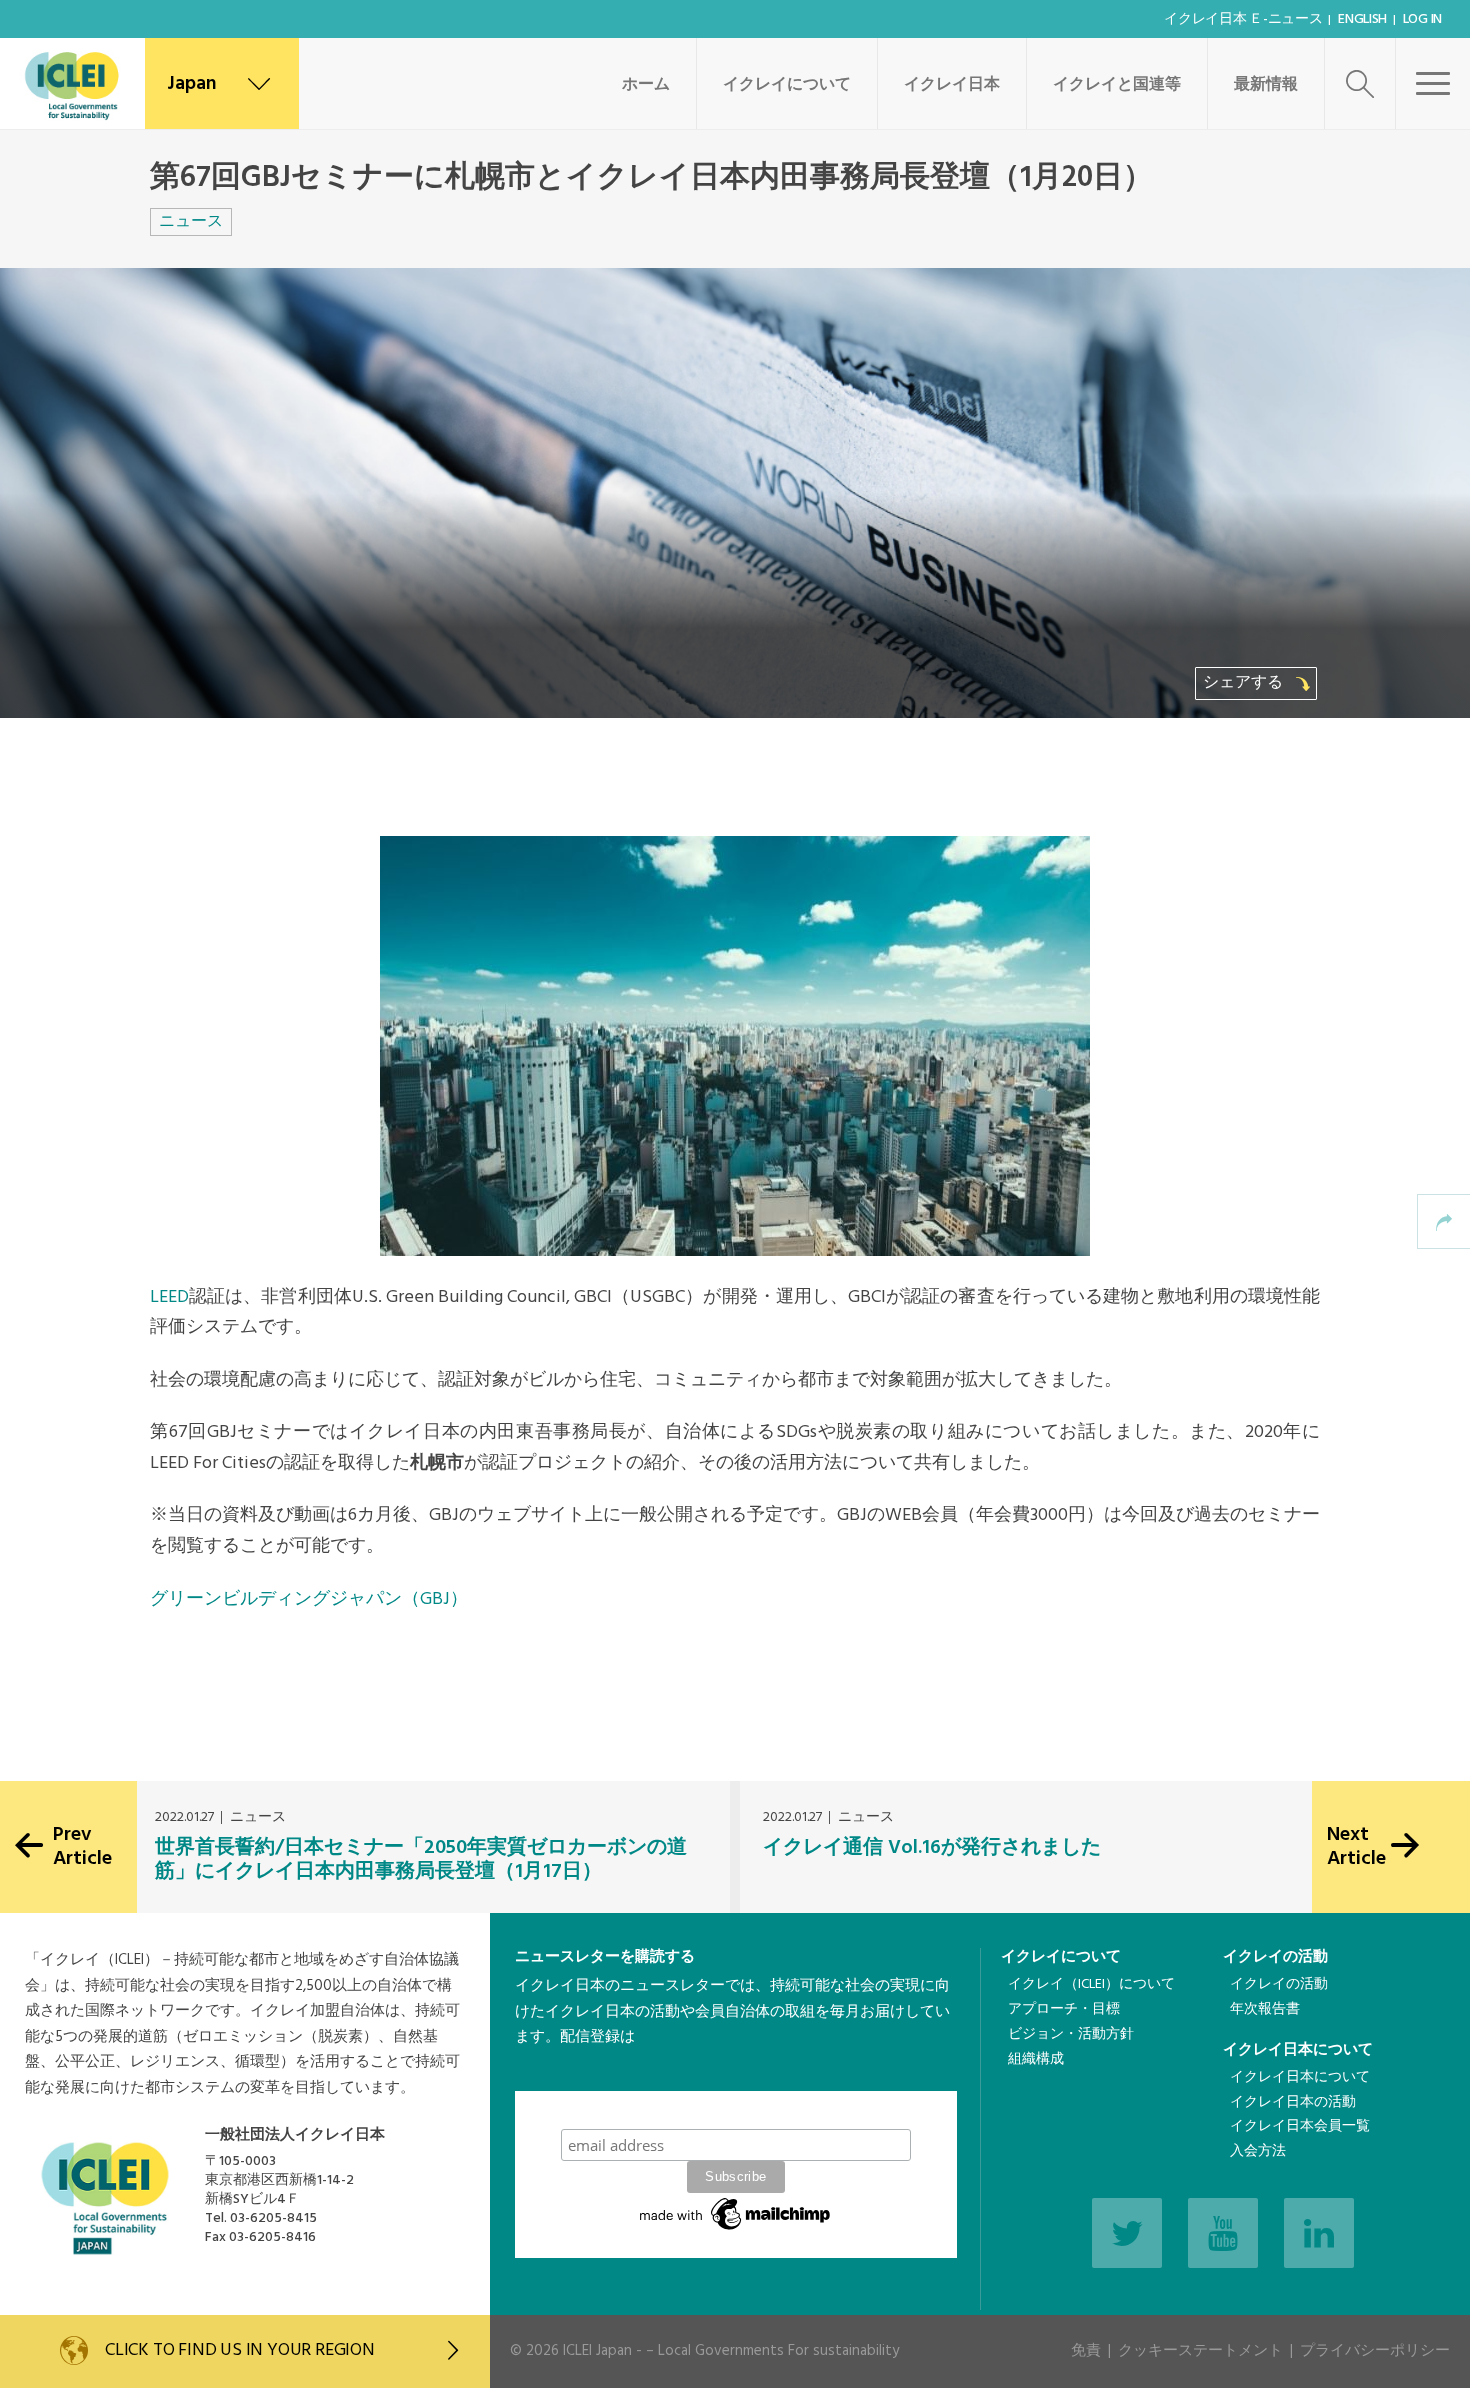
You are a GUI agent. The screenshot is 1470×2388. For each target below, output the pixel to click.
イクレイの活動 (1275, 1957)
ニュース (191, 222)
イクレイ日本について (1298, 2050)
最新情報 (1266, 85)
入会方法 (1258, 2151)
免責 (1086, 2351)
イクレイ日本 (952, 85)
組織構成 (1036, 2059)
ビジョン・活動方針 (1071, 2034)
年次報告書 (1265, 2009)
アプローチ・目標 (1064, 2009)
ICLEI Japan (597, 2351)
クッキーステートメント (1200, 2351)
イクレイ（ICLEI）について (1091, 1984)
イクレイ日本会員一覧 (1300, 2126)
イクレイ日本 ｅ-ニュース (1243, 19)
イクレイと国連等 (1117, 85)
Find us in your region (240, 2350)
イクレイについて (787, 85)
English (1362, 19)
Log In (1422, 19)
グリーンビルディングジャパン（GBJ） (309, 1599)
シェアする (1245, 683)
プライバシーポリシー (1375, 2351)
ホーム (646, 85)
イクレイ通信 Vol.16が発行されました (932, 1848)
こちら (537, 2078)
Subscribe (736, 2109)
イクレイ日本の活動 (1293, 2102)
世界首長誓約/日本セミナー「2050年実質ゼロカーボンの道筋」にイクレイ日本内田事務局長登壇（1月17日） (421, 1860)
